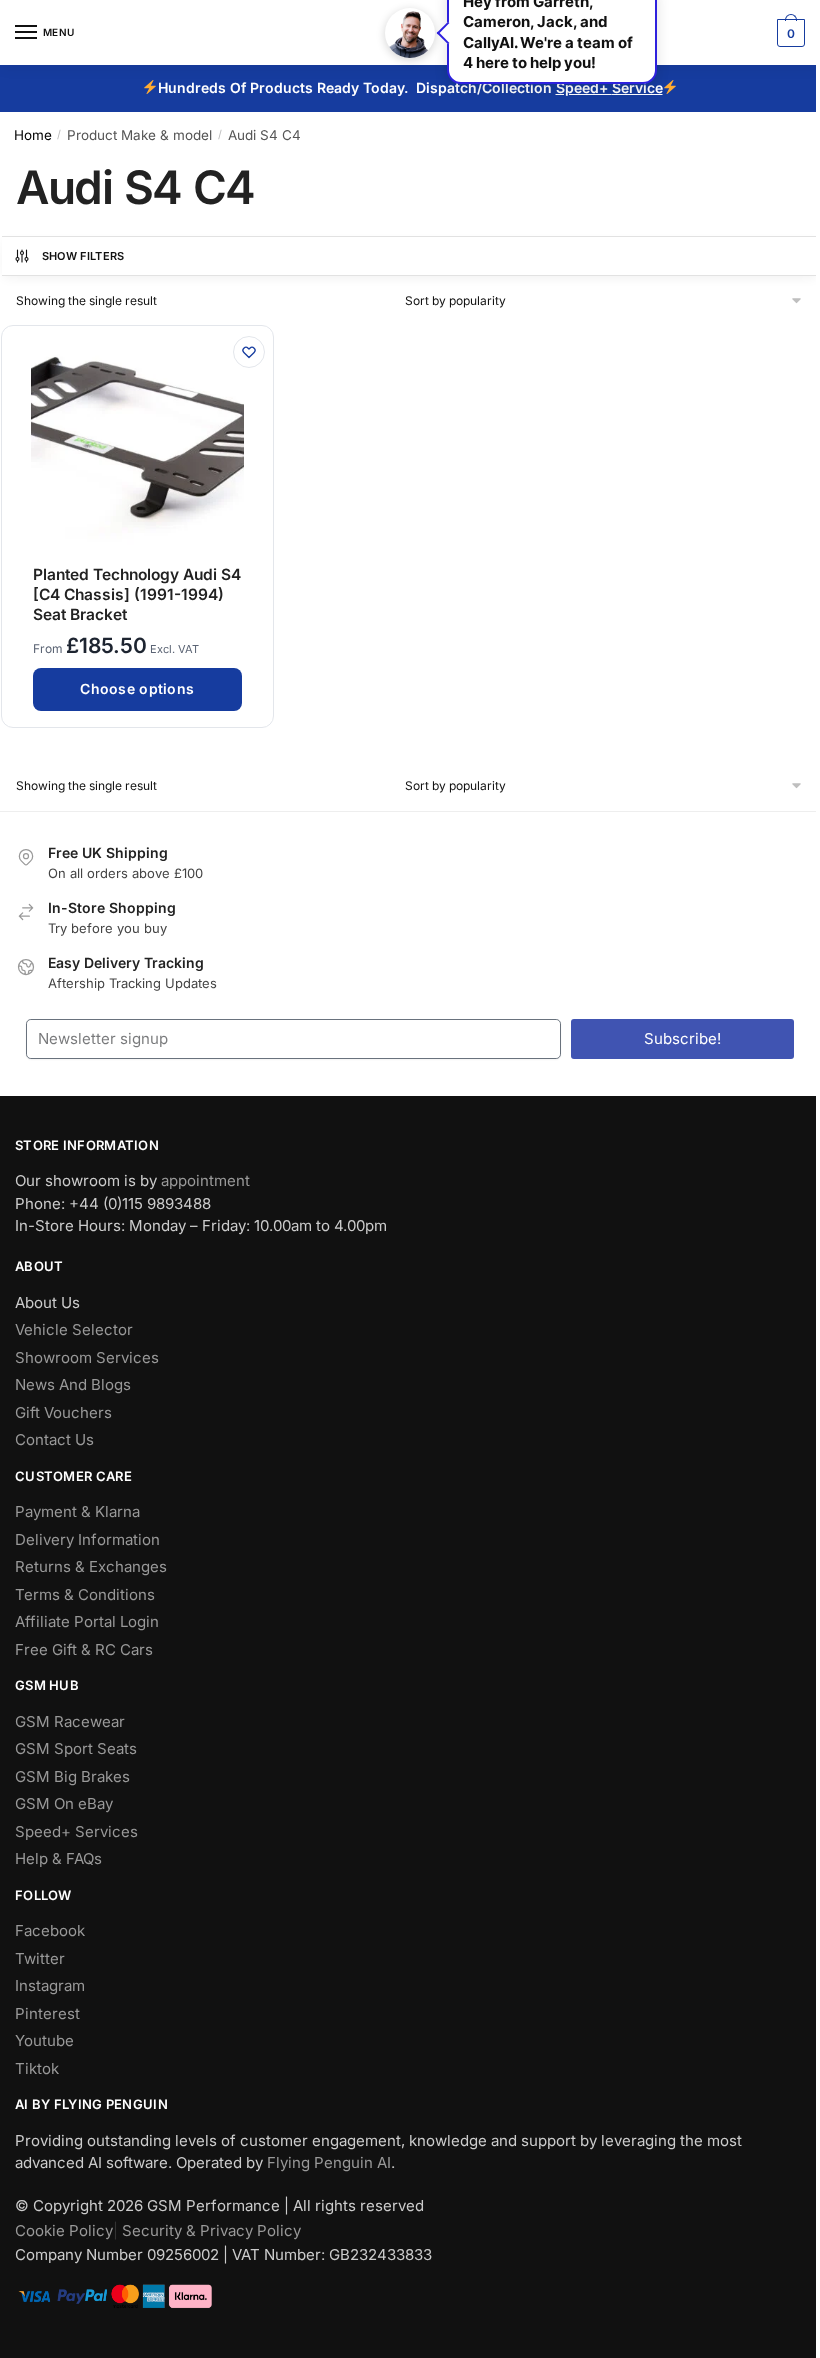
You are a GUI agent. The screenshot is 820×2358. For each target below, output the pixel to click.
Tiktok (37, 2068)
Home (33, 135)
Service (637, 87)
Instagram (50, 1985)
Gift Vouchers (63, 1412)
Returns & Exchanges (91, 1566)
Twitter (40, 1958)
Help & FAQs (58, 1858)
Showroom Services (87, 1357)
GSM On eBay (64, 1803)
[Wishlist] (249, 352)
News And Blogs (73, 1384)
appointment (205, 1180)
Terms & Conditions (85, 1594)
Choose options (137, 688)
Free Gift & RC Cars (84, 1649)
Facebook (50, 1930)
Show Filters (83, 256)
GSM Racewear (70, 1721)
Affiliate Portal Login (87, 1621)
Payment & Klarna (77, 1511)
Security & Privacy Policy (211, 2230)
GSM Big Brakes (72, 1776)
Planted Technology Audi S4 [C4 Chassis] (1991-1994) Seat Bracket (137, 594)
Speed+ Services (76, 1831)
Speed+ (584, 87)
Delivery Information (87, 1539)
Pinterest (47, 2013)
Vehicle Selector (74, 1329)
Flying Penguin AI (329, 2162)
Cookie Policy (64, 2230)
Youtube (44, 2040)
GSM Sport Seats (76, 1748)
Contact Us (54, 1439)
